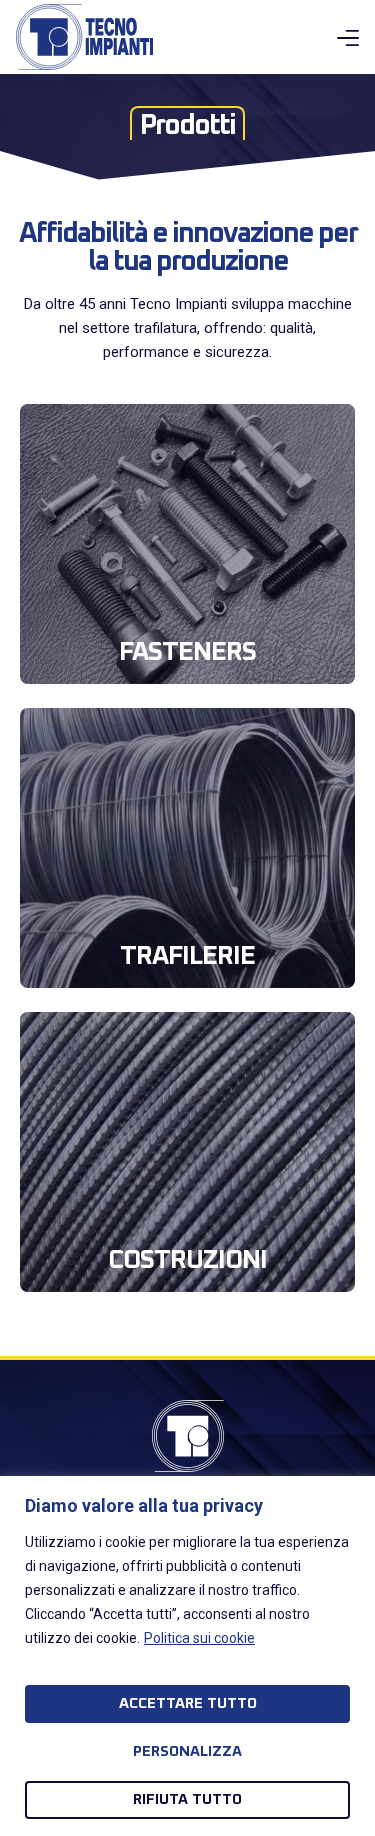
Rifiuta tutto (187, 1799)
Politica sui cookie (199, 1638)
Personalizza (187, 1751)
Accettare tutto (188, 1703)
